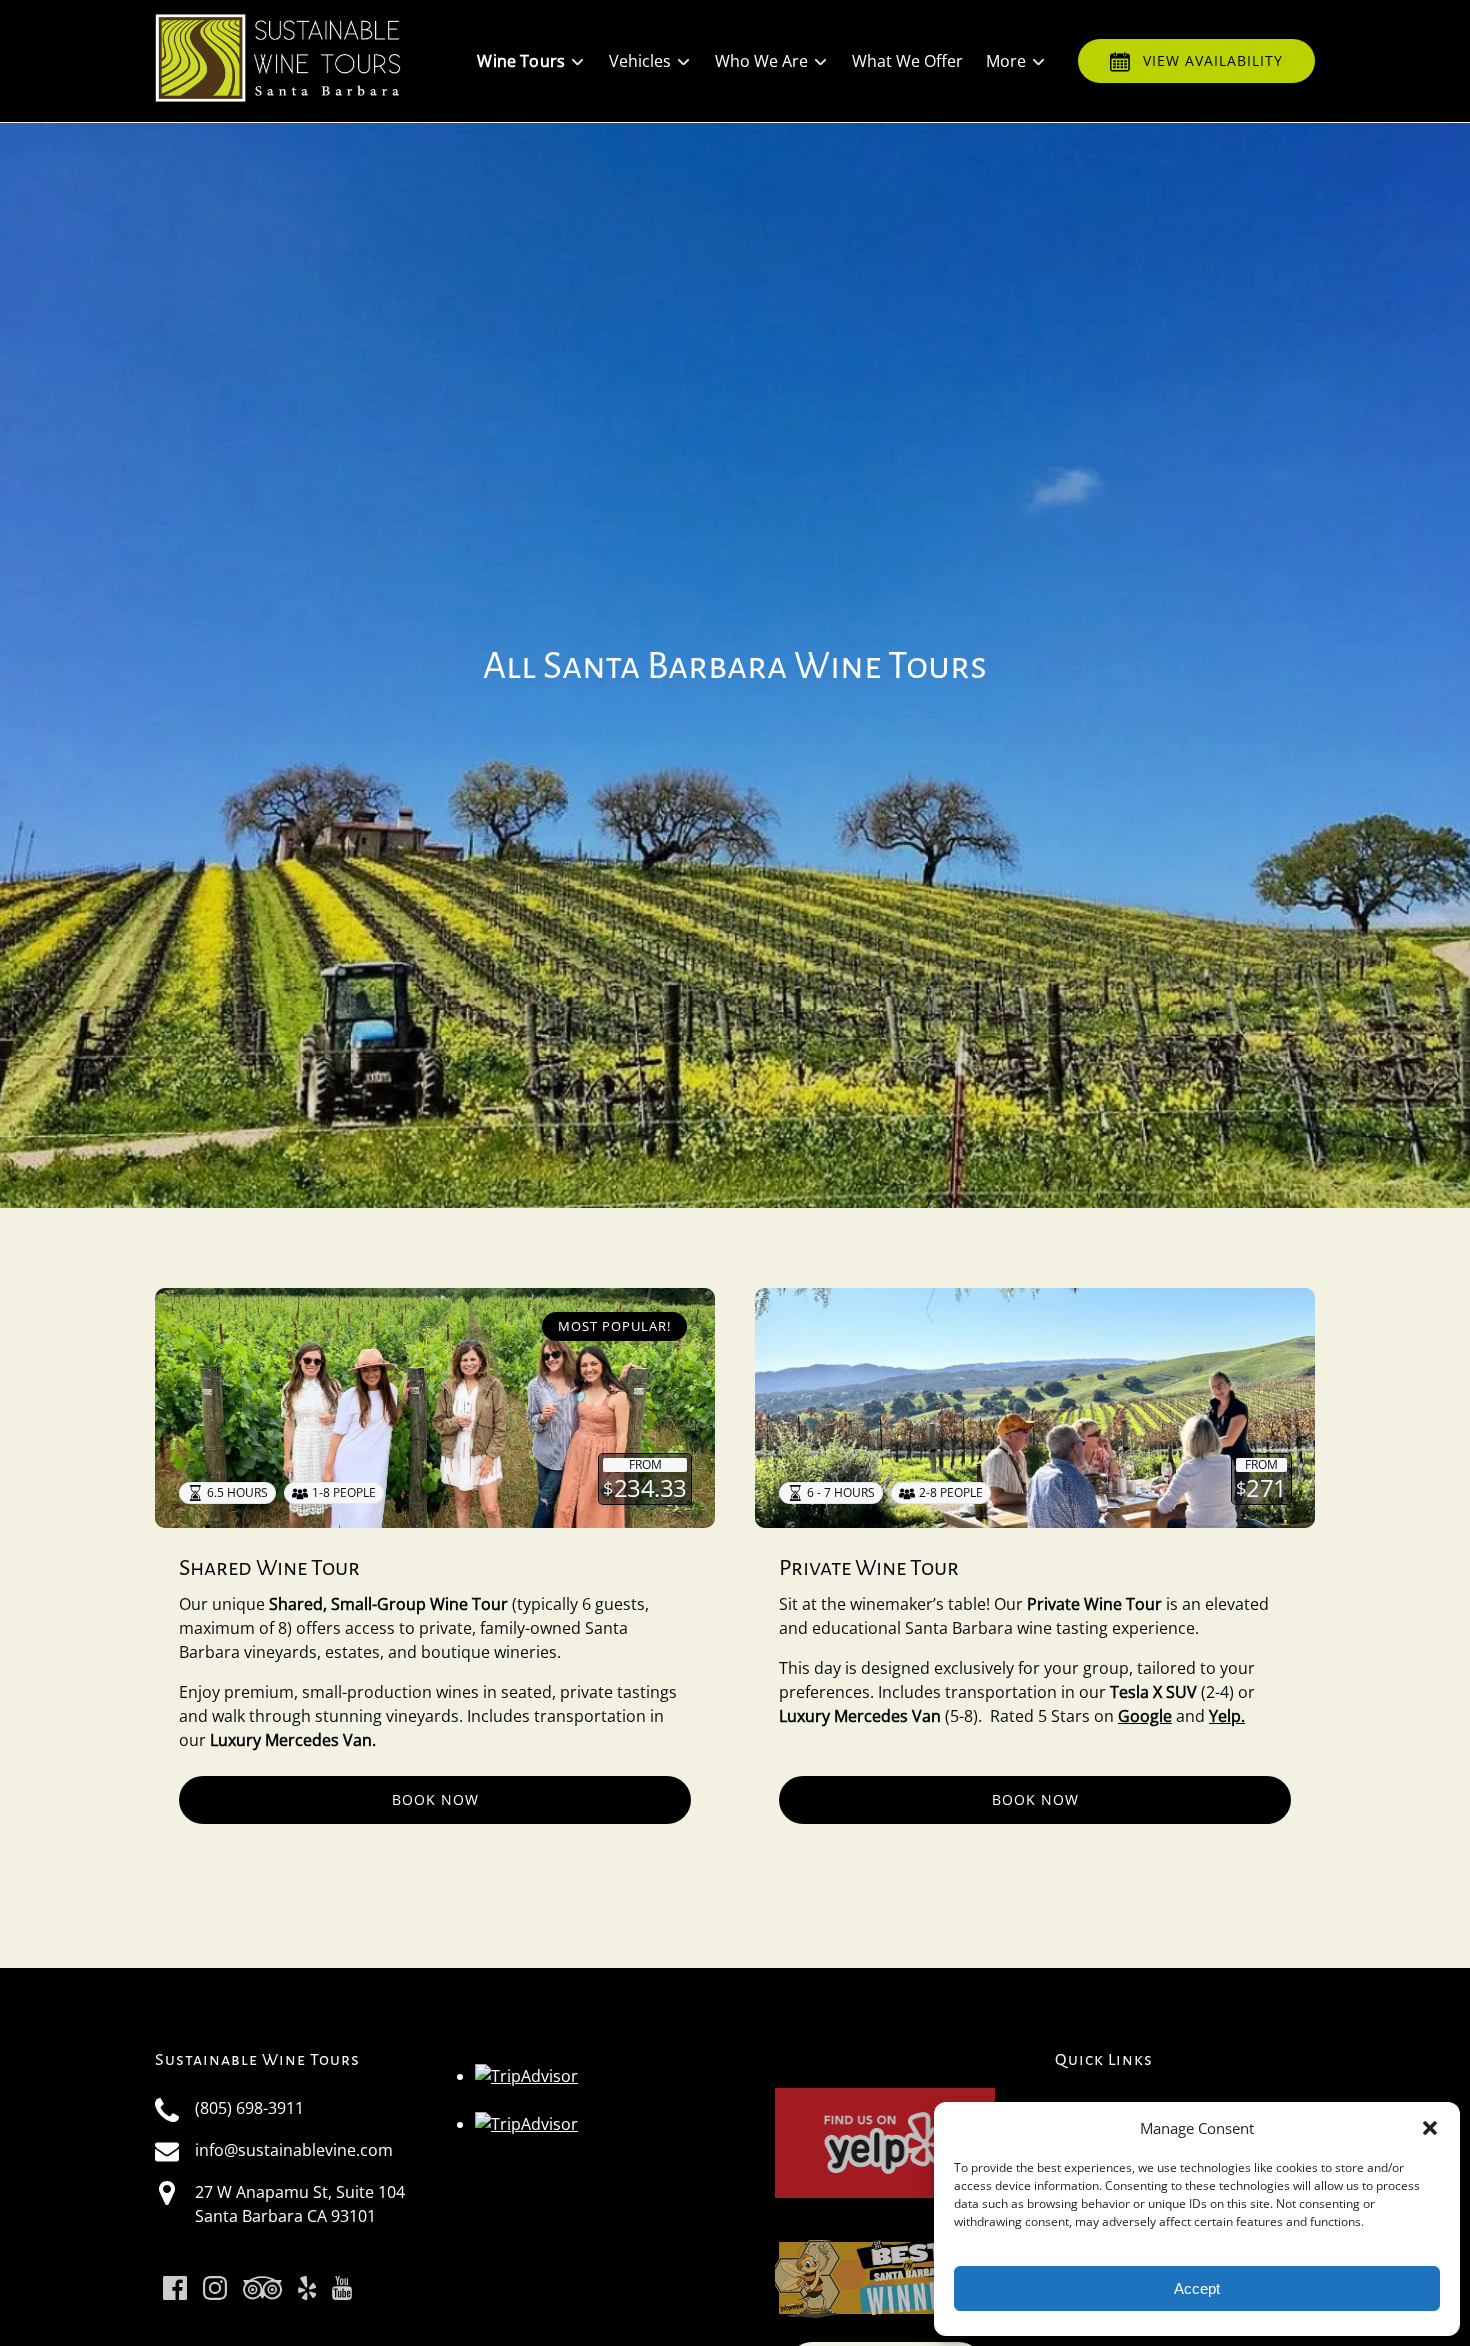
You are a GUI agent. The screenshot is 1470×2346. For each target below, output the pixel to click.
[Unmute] (748, 1174)
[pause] (722, 1174)
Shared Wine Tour (269, 1568)
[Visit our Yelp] (307, 2288)
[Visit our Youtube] (342, 2288)
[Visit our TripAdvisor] (262, 2288)
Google (1145, 1716)
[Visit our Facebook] (175, 2288)
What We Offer (907, 61)
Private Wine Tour (869, 1568)
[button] (1430, 2128)
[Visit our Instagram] (215, 2288)
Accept (1197, 2288)
